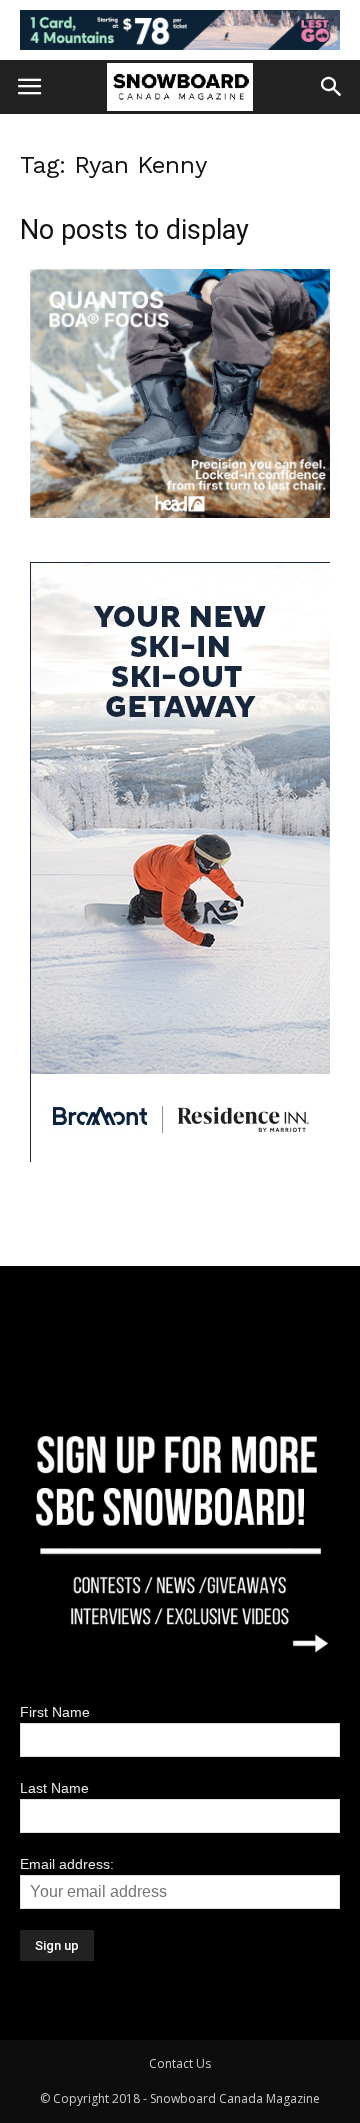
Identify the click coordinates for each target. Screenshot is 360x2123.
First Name (55, 1712)
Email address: (67, 1864)
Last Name (54, 1788)
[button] (332, 87)
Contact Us (180, 2063)
